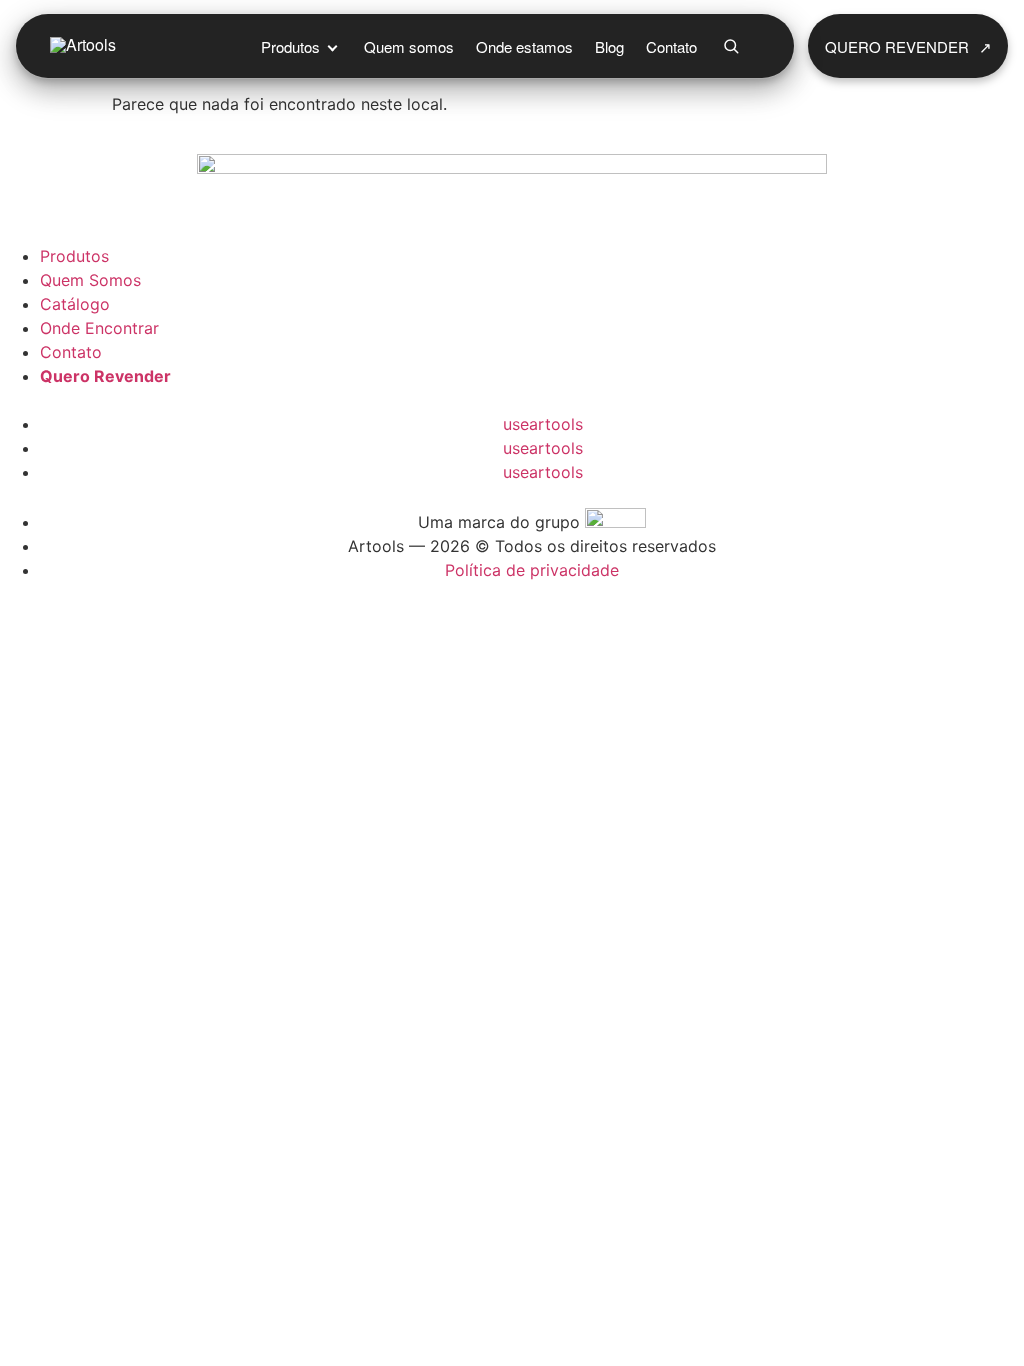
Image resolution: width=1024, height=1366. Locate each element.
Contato (671, 46)
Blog (609, 46)
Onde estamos (524, 46)
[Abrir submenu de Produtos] (332, 46)
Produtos (290, 46)
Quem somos (409, 46)
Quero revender (908, 46)
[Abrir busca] (731, 46)
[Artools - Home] (145, 46)
